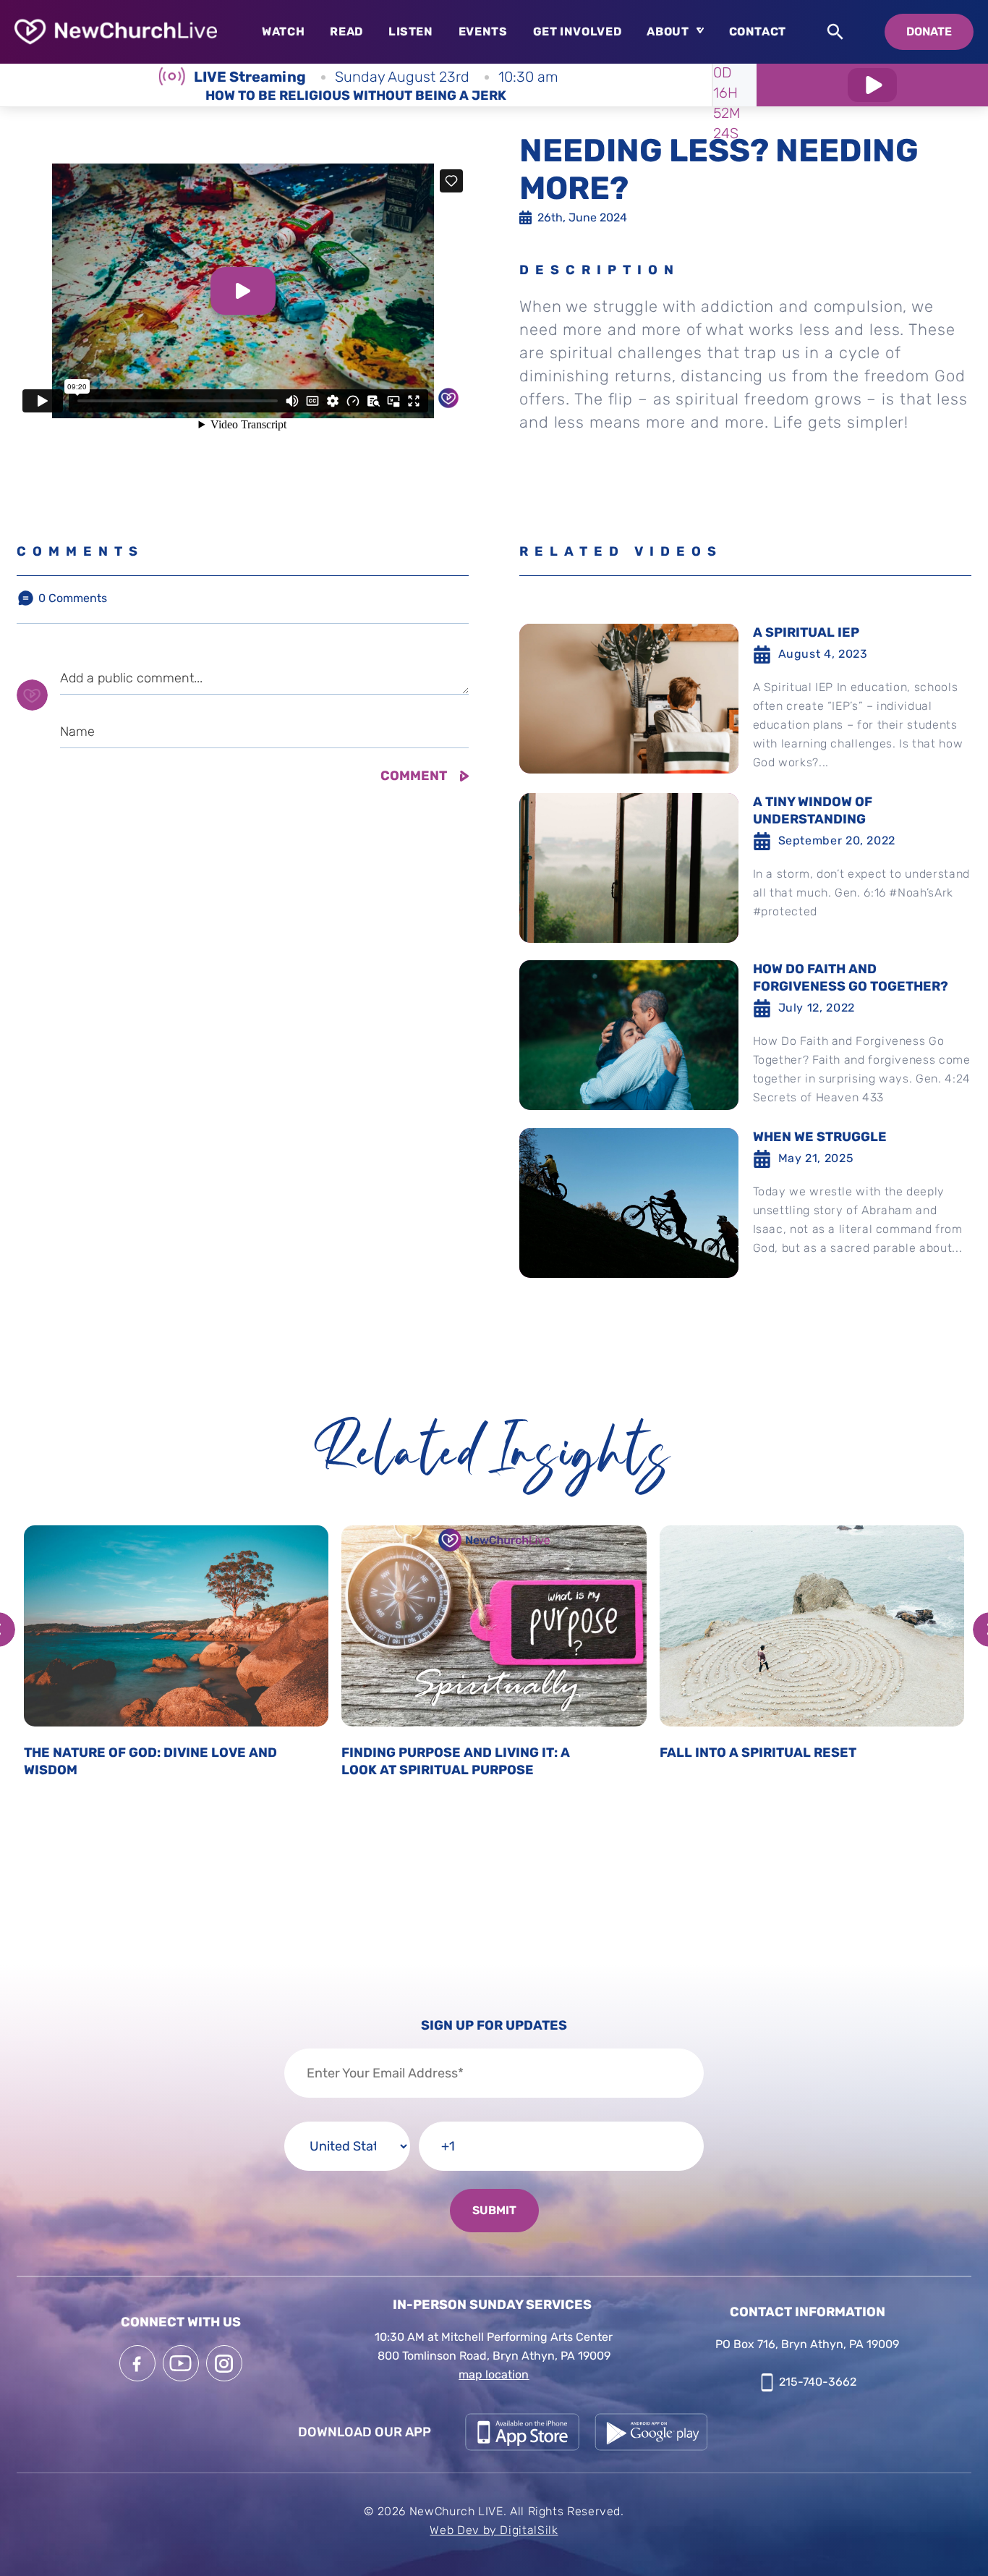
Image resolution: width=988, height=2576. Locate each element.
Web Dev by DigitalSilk (494, 2530)
